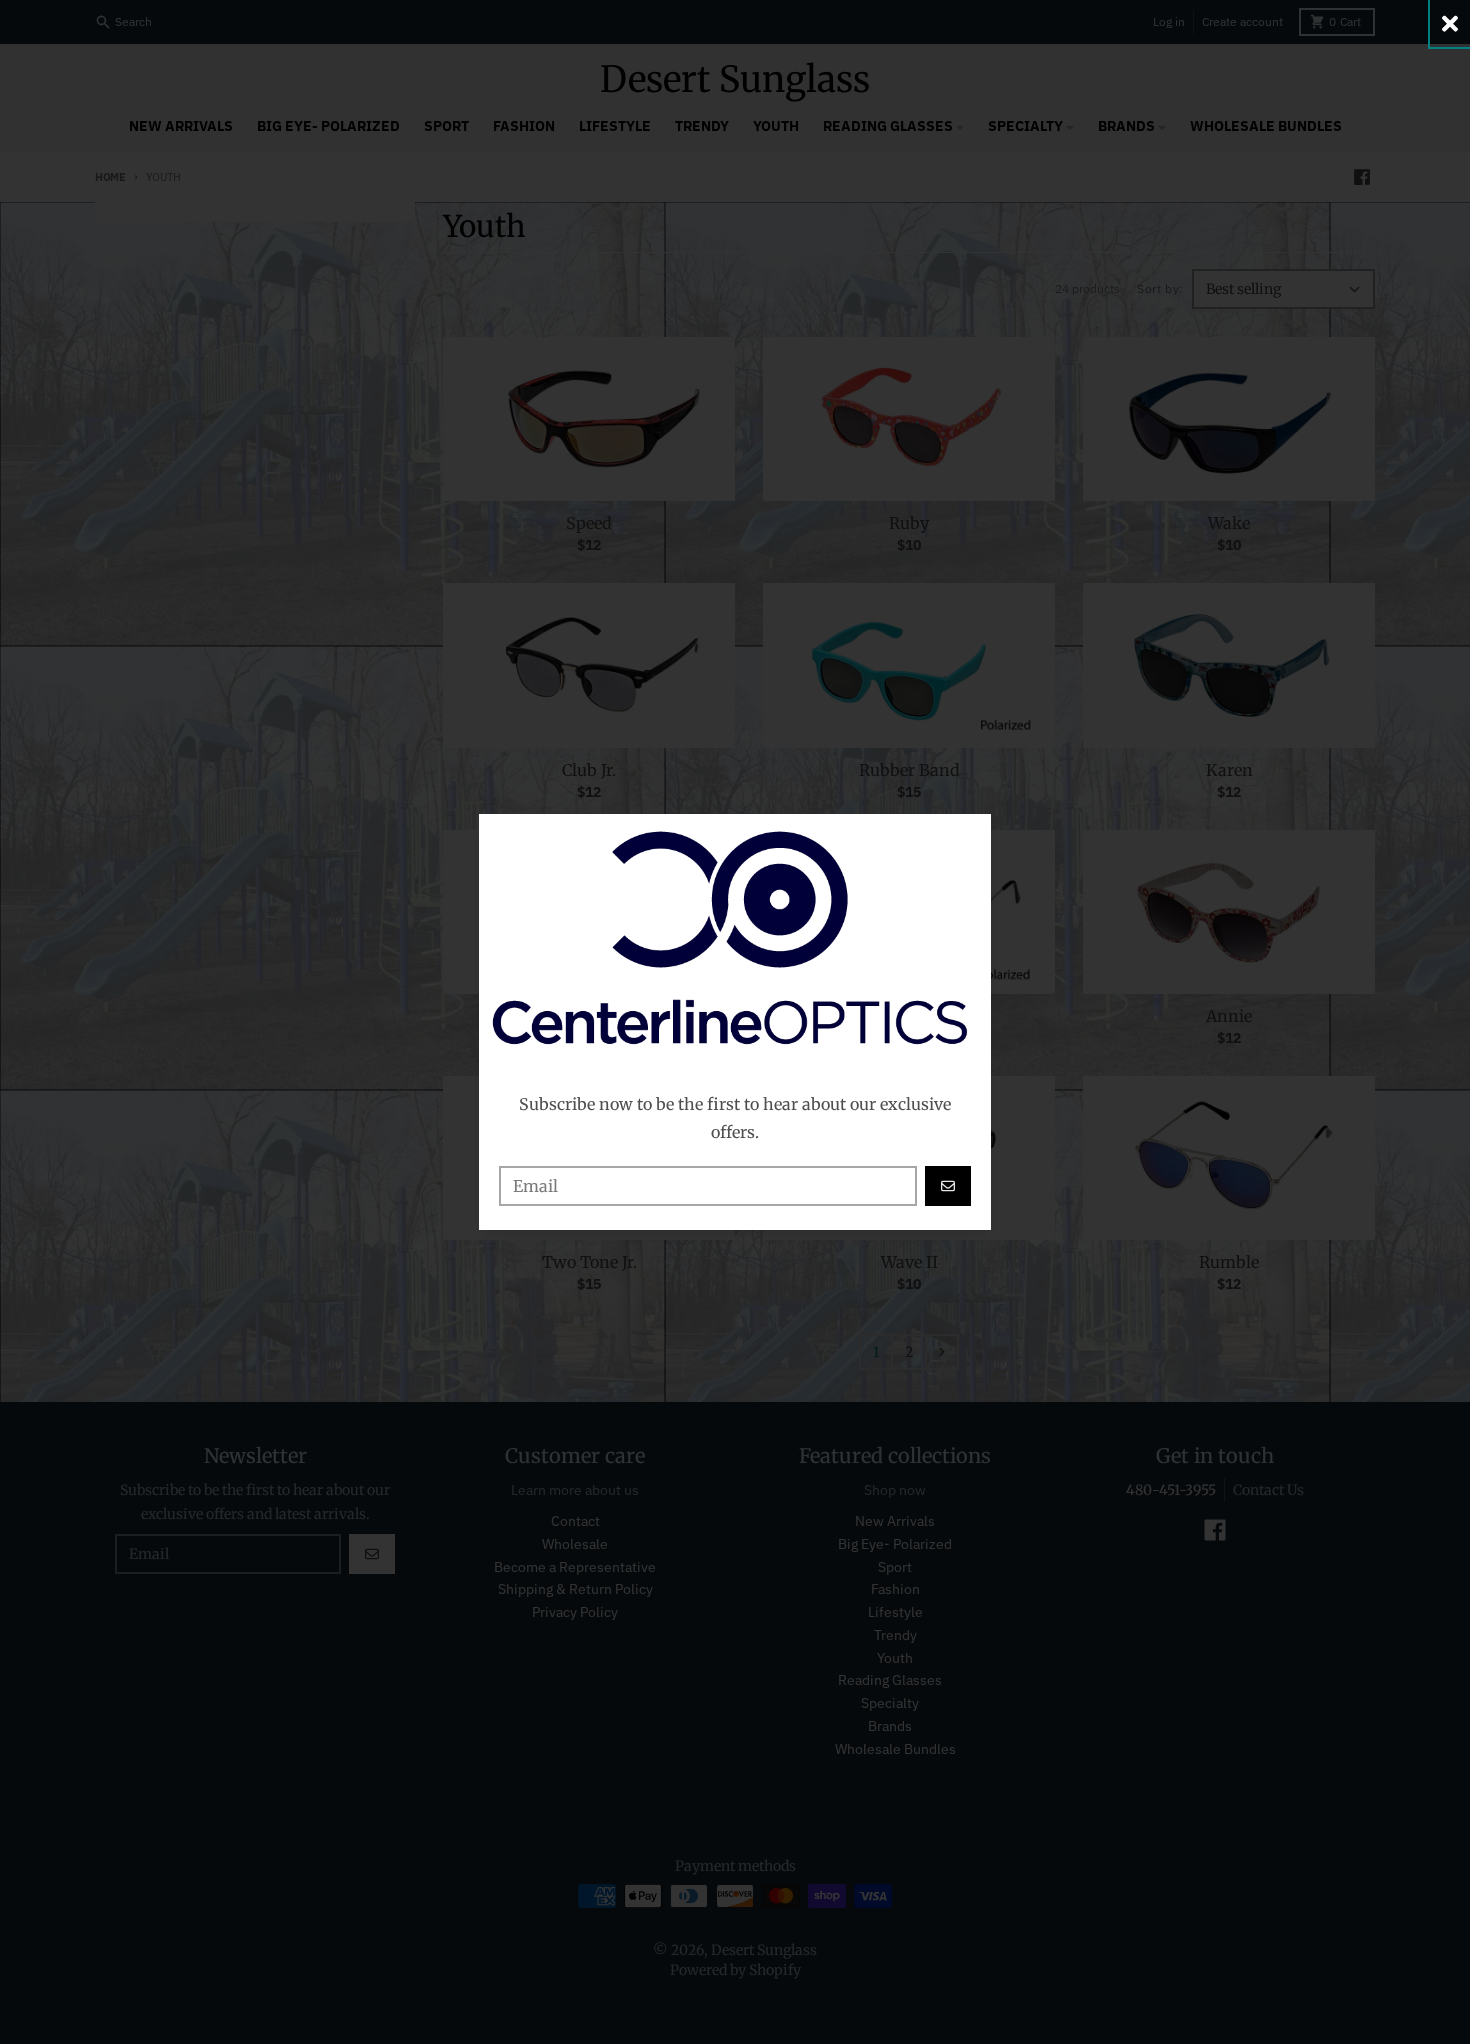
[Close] (1450, 23)
